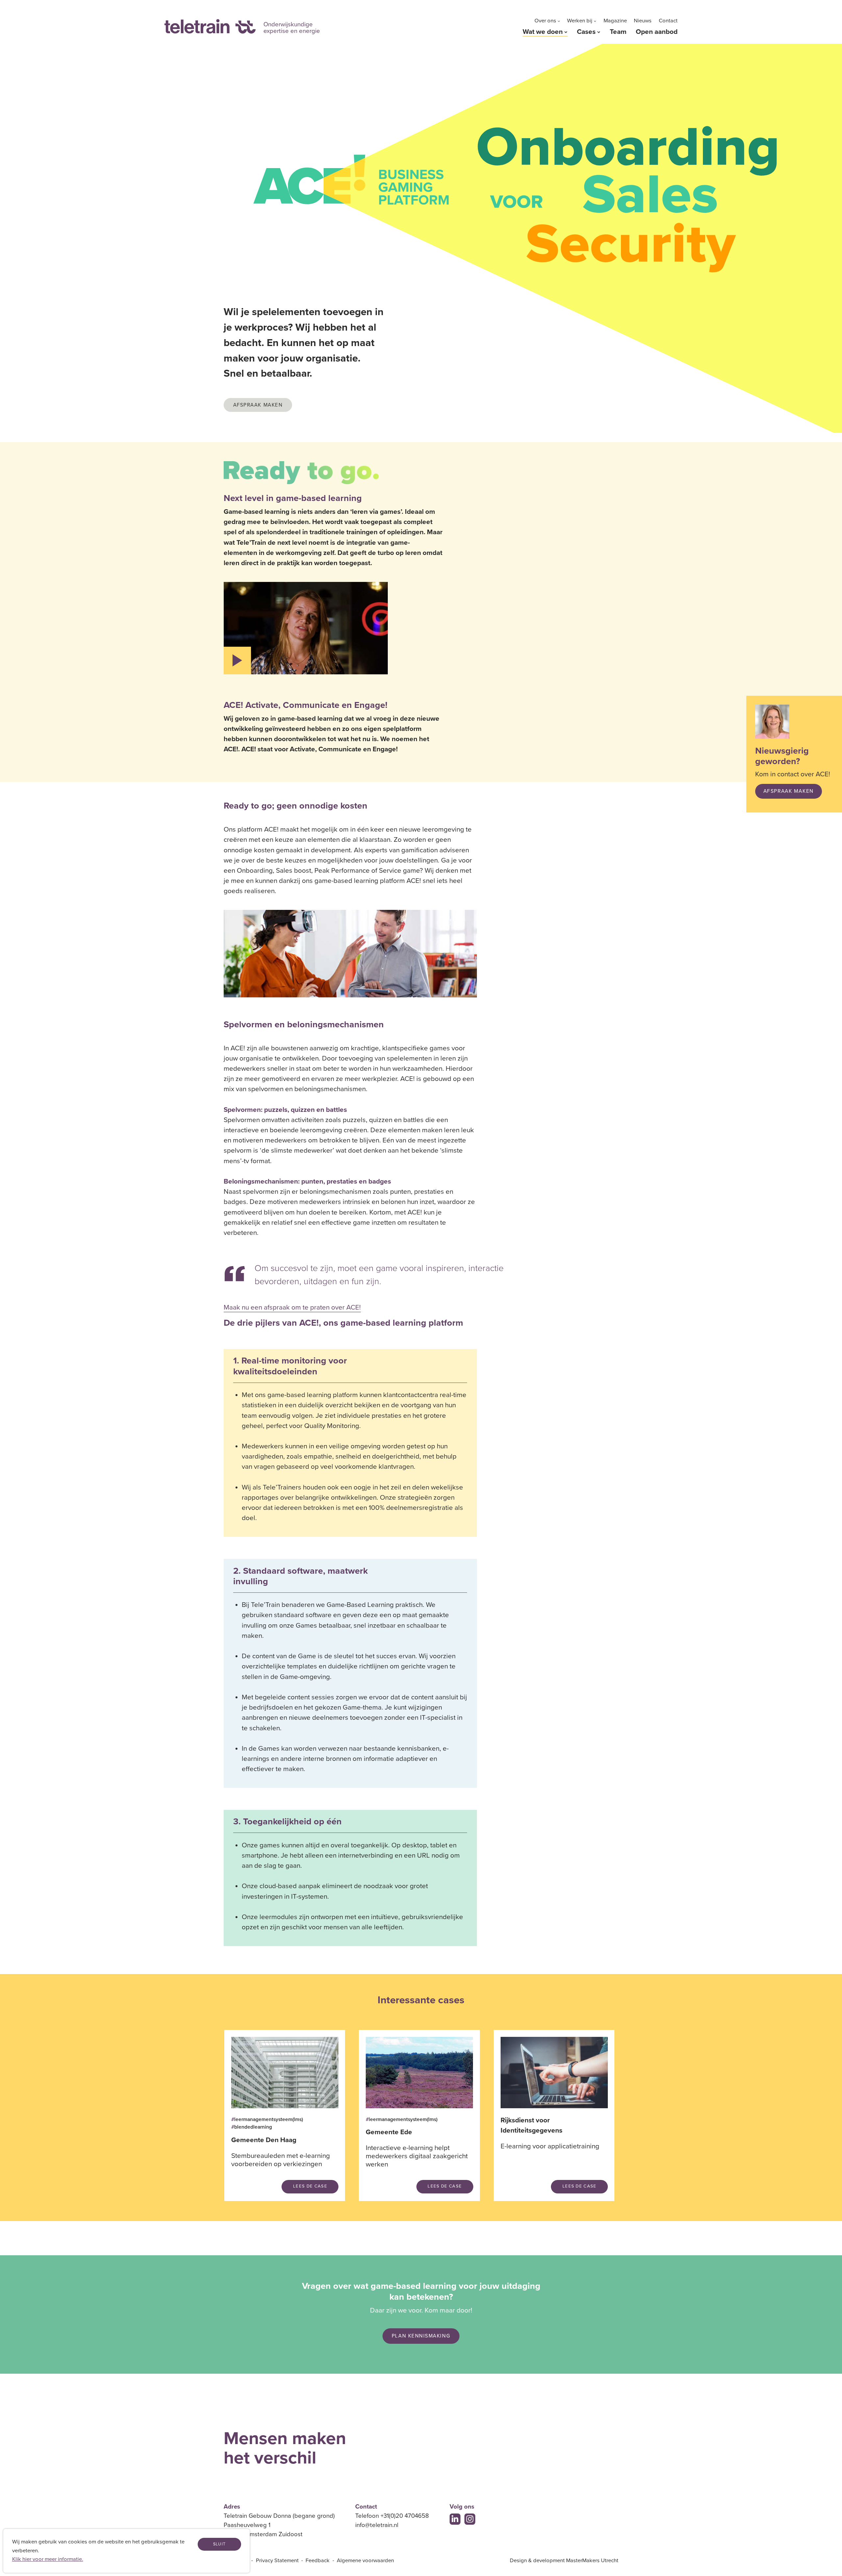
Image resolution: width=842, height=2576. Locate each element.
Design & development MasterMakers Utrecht (564, 2561)
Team (618, 32)
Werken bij (580, 21)
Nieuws (643, 21)
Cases (586, 32)
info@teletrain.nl (377, 2525)
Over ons (545, 21)
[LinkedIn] (455, 2519)
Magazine (615, 21)
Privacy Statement (277, 2561)
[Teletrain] (210, 26)
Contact (668, 21)
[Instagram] (470, 2519)
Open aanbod (657, 32)
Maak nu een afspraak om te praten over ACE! (292, 1308)
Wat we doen (543, 32)
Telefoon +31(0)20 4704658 (392, 2516)
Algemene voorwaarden (365, 2561)
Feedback (318, 2561)
